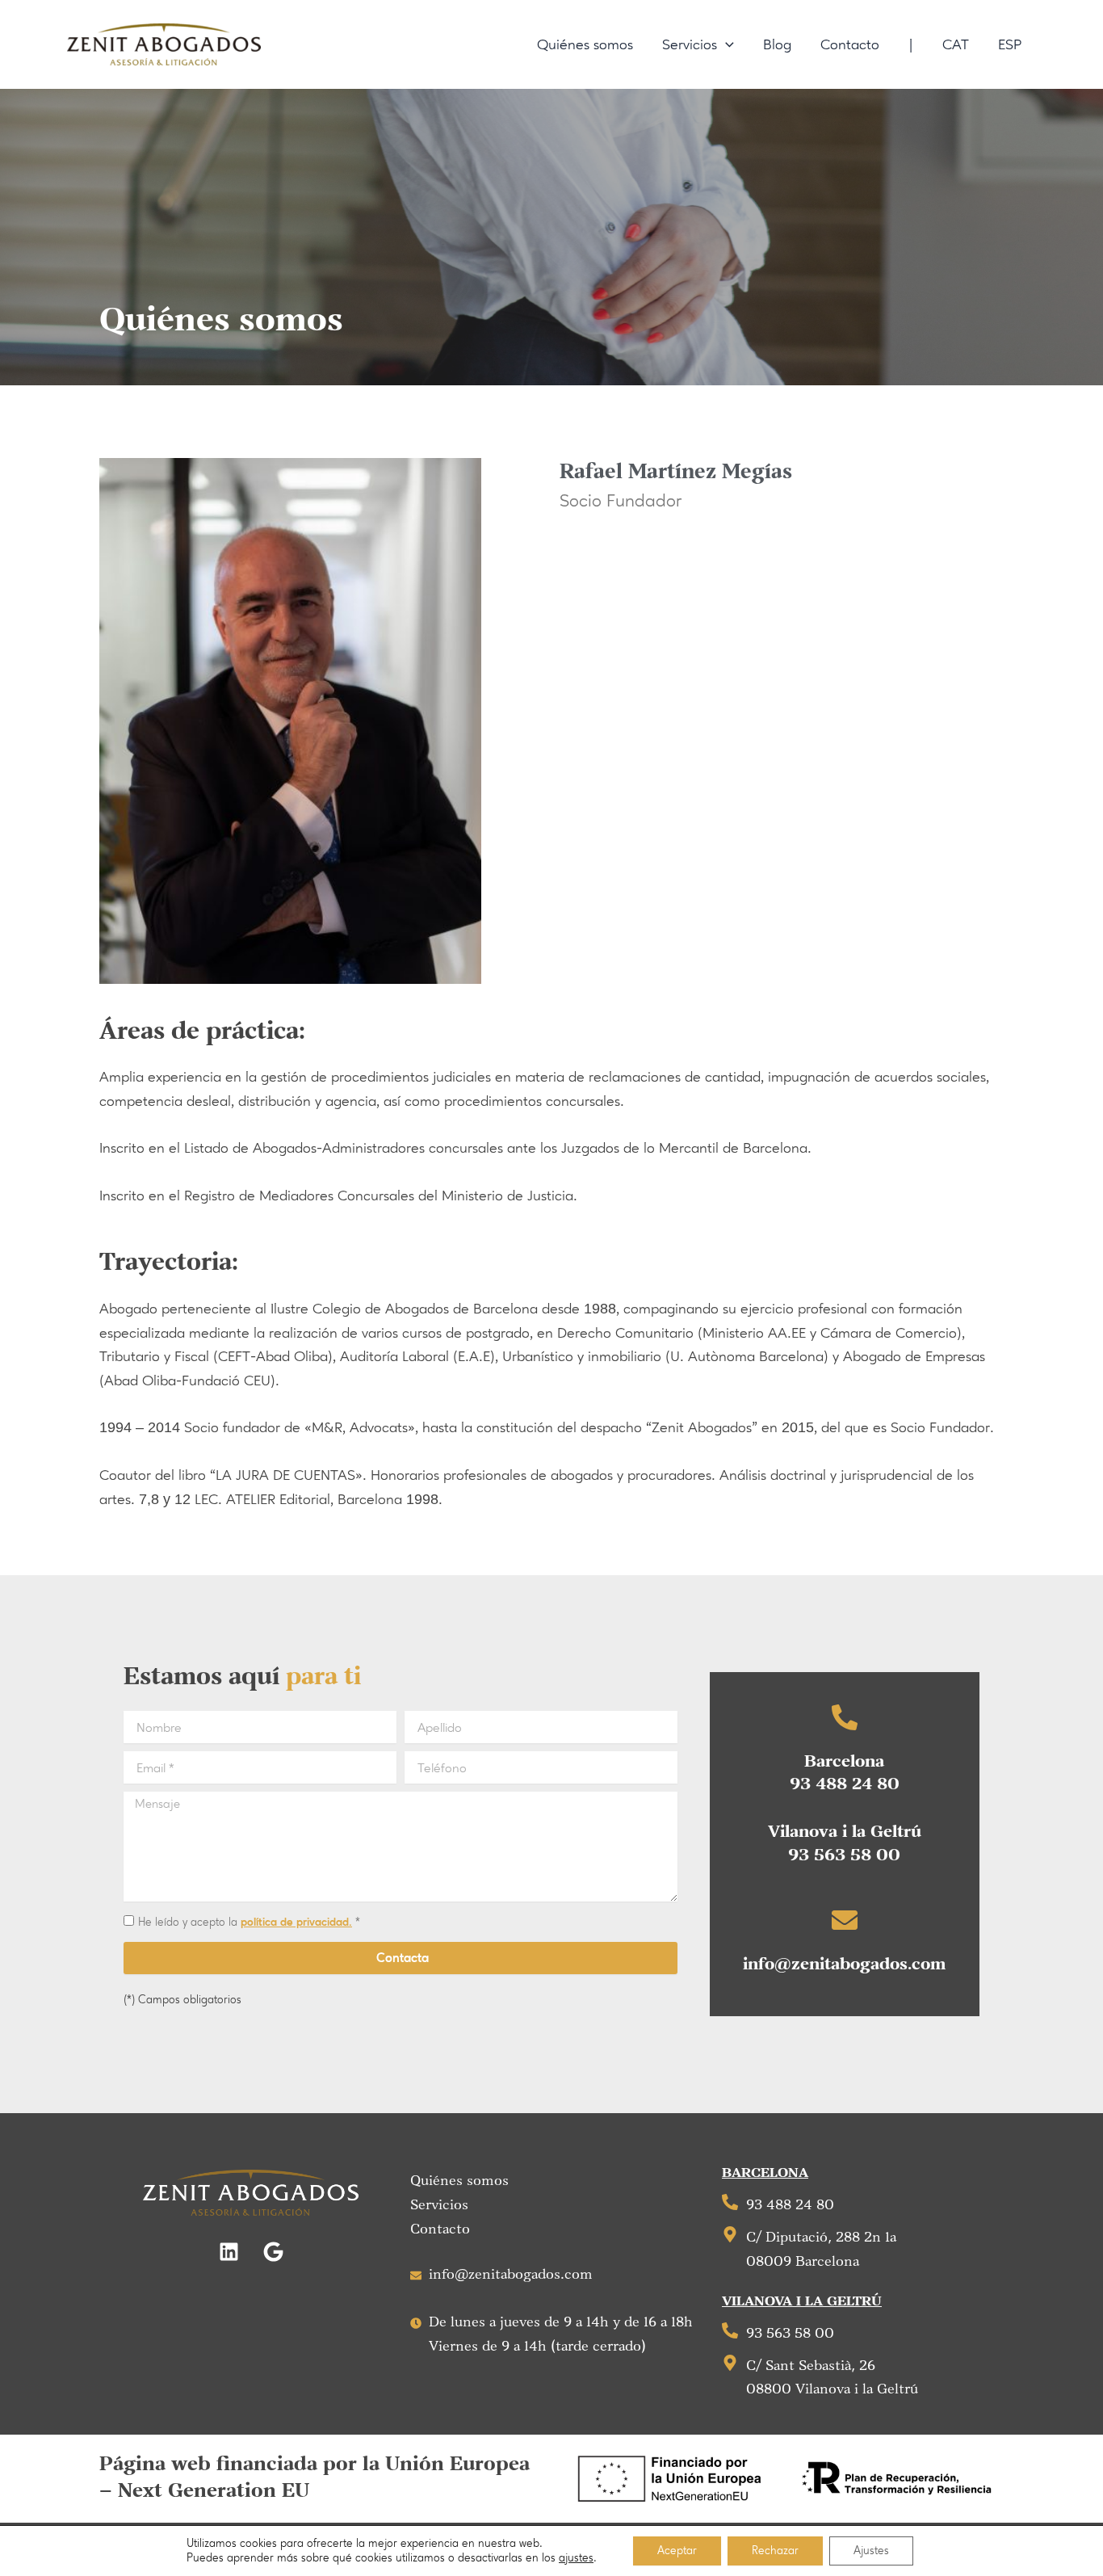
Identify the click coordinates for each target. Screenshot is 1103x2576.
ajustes (576, 2558)
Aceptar (677, 2551)
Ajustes (871, 2551)
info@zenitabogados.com (844, 1965)
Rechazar (775, 2551)
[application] (726, 44)
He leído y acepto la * (249, 1922)
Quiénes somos (459, 2181)
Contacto (440, 2229)
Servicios (439, 2205)
